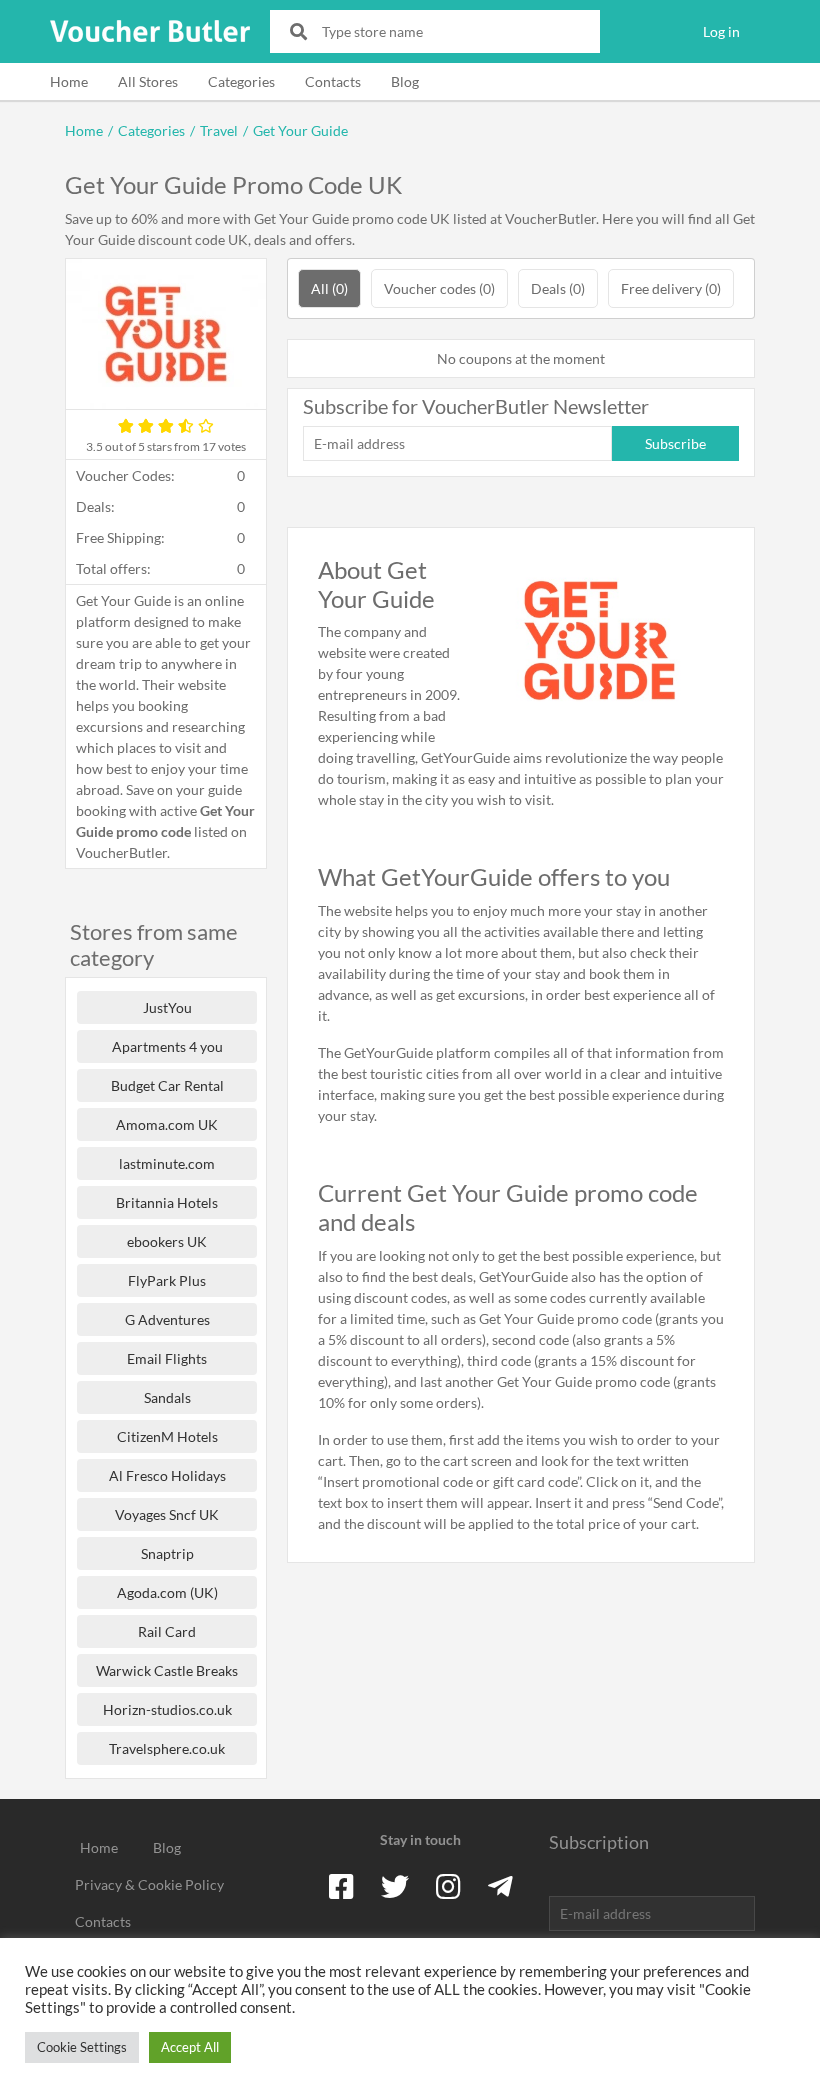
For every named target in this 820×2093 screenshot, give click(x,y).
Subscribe (675, 443)
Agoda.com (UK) (167, 1592)
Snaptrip (167, 1553)
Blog (405, 81)
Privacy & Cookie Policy (149, 1884)
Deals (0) (558, 288)
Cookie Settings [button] (82, 2047)
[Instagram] (448, 1886)
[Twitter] (395, 1886)
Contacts (333, 81)
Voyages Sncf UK (167, 1514)
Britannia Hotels (167, 1202)
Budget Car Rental (167, 1085)
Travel (219, 130)
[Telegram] (500, 1886)
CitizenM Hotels (167, 1436)
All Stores (148, 81)
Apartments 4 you (167, 1046)
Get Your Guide (300, 130)
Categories (241, 81)
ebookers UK (167, 1241)
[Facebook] (341, 1886)
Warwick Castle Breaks (167, 1670)
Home (69, 81)
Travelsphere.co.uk (167, 1748)
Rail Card (167, 1631)
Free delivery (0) (671, 288)
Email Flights (167, 1358)
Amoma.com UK (167, 1124)
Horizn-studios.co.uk (167, 1709)
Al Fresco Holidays (167, 1475)
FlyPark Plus (167, 1280)
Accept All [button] (190, 2047)
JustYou (167, 1007)
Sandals (167, 1397)
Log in (721, 31)
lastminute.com (167, 1163)
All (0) (329, 288)
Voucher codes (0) (439, 288)
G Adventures (167, 1319)
